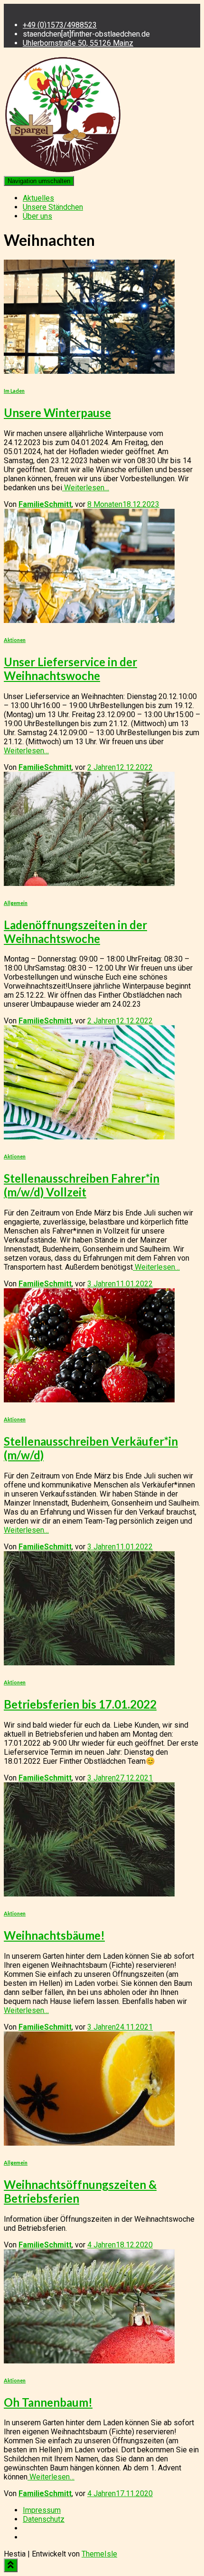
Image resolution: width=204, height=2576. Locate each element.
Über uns (37, 216)
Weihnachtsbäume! (54, 1935)
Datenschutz (44, 2519)
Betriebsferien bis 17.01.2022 (80, 1704)
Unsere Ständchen (53, 207)
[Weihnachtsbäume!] (89, 1894)
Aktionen (15, 640)
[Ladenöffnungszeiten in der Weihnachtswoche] (89, 883)
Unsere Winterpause (57, 413)
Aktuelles (38, 198)
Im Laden (14, 391)
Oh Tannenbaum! (48, 2402)
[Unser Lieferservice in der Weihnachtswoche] (89, 620)
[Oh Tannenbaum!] (89, 2361)
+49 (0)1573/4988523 (60, 25)
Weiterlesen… (86, 488)
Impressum (42, 2510)
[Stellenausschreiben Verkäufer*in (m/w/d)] (89, 1400)
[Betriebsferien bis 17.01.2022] (89, 1663)
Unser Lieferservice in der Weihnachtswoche (70, 669)
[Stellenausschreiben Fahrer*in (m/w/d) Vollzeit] (89, 1137)
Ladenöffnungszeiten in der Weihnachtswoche (75, 932)
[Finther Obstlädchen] (63, 171)
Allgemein (16, 903)
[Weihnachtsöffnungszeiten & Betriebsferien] (89, 2143)
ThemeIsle (99, 2554)
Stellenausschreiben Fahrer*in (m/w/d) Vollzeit (82, 1185)
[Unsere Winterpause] (89, 371)
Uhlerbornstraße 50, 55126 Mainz (78, 43)
